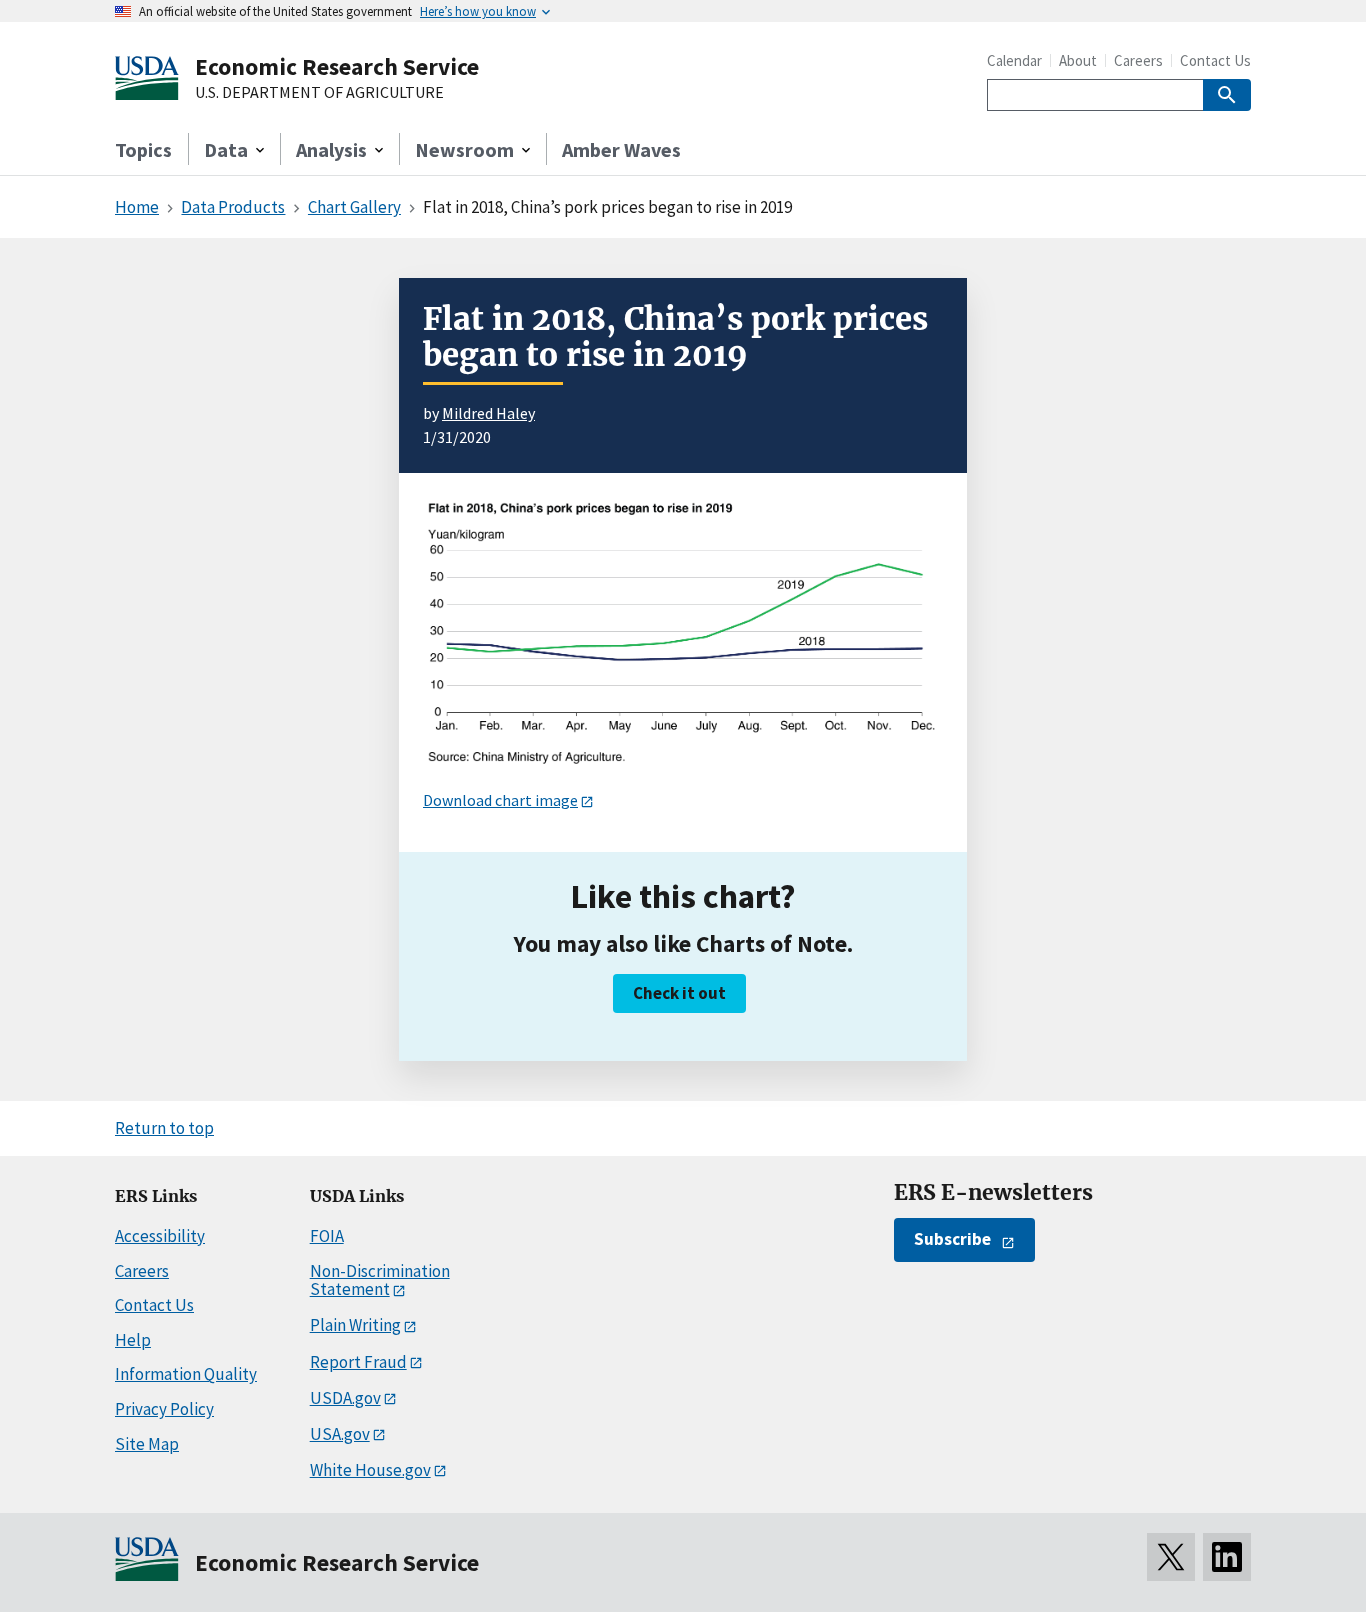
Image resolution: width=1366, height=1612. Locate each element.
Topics (143, 149)
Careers (1138, 60)
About (1078, 60)
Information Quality (186, 1374)
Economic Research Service (337, 66)
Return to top (164, 1128)
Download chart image (500, 800)
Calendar (1014, 60)
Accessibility (160, 1236)
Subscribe (952, 1239)
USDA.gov (345, 1398)
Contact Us (1215, 60)
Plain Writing (355, 1325)
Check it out (679, 993)
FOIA (327, 1236)
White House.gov (370, 1470)
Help (133, 1340)
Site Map (147, 1444)
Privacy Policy (164, 1409)
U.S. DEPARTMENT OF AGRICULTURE (319, 93)
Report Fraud (358, 1362)
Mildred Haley (488, 413)
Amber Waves (621, 149)
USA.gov (340, 1434)
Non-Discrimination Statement (380, 1280)
